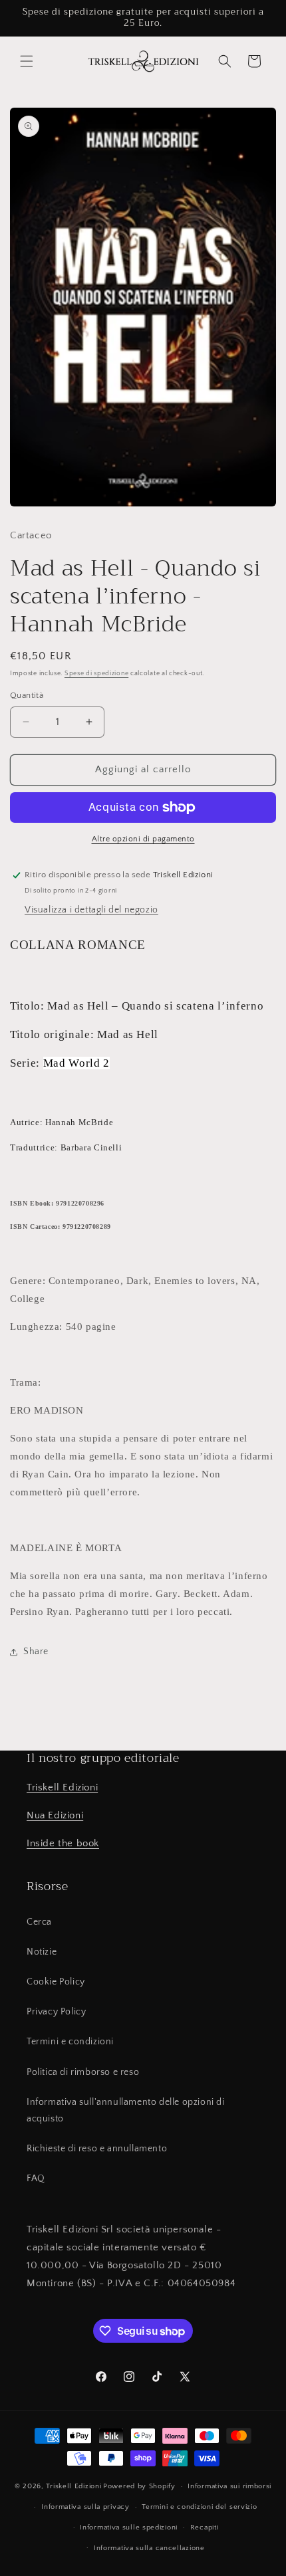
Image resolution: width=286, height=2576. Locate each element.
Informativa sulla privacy (85, 2507)
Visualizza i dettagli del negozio (91, 910)
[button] (27, 61)
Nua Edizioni (55, 1815)
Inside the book (63, 1843)
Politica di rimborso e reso (83, 2072)
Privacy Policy (56, 2012)
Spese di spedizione (96, 674)
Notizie (42, 1952)
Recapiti (205, 2527)
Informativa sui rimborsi (229, 2486)
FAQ (36, 2179)
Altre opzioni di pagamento (143, 839)
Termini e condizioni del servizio (199, 2507)
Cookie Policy (56, 1982)
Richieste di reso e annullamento (97, 2149)
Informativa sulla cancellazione (149, 2548)
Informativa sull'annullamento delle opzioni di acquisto (126, 2110)
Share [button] (36, 1652)
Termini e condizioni (70, 2042)
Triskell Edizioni (62, 1787)
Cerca (39, 1922)
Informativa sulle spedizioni (129, 2527)
